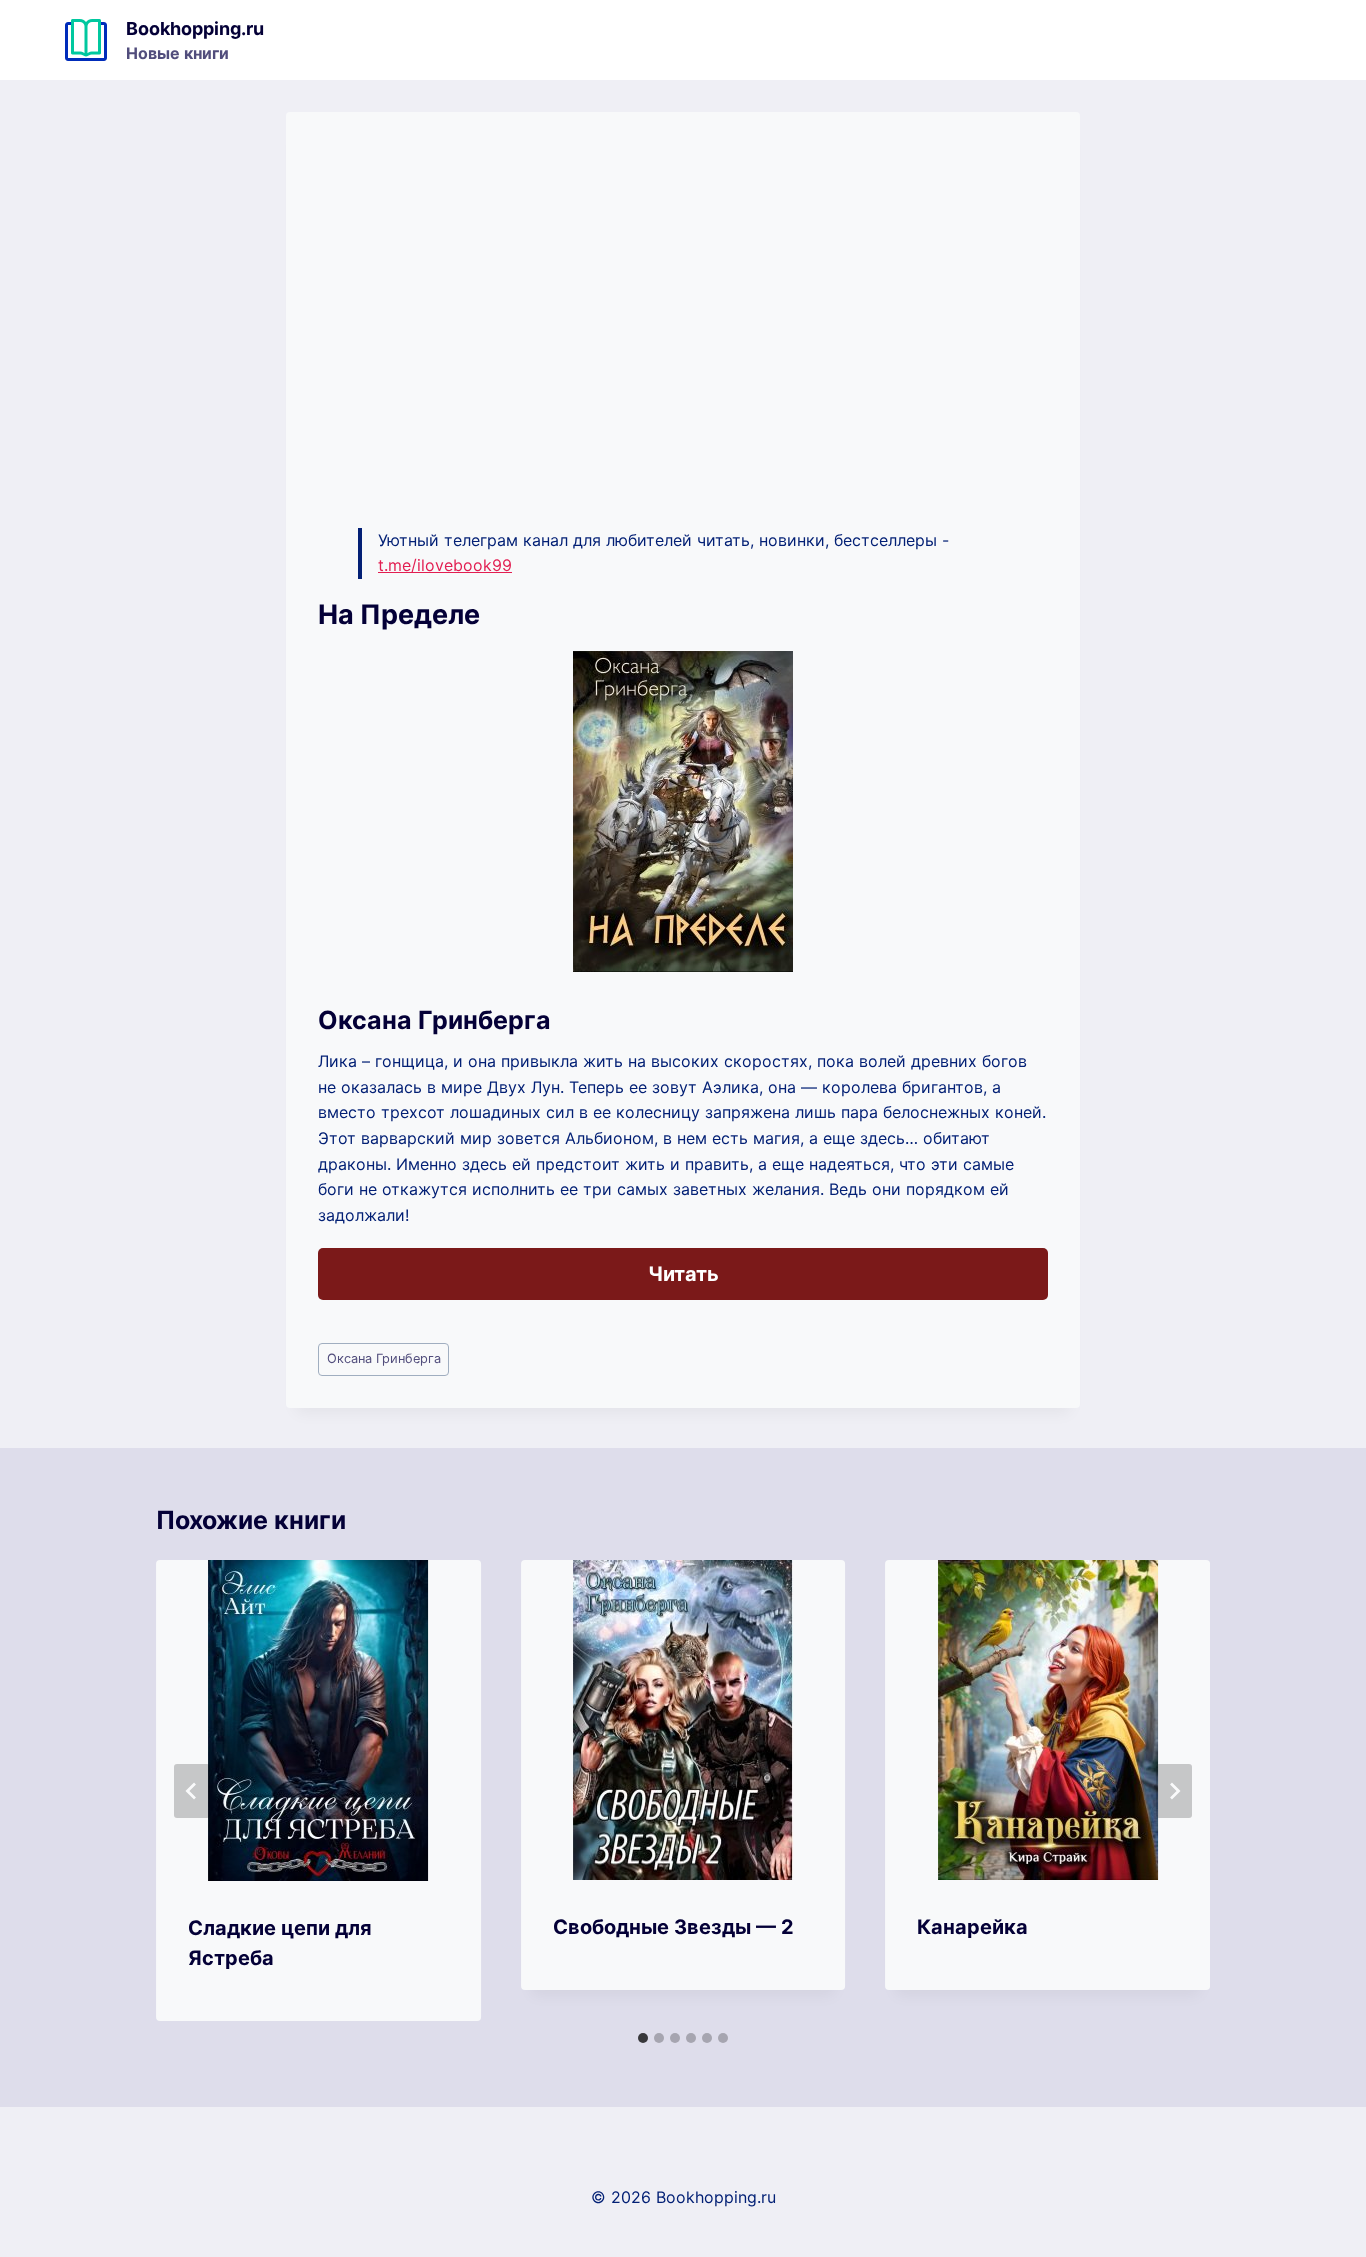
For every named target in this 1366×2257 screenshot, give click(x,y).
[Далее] (1174, 1791)
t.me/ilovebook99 (445, 565)
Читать (683, 1274)
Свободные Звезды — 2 (673, 1927)
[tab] (643, 2038)
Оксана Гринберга (384, 1358)
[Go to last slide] (192, 1791)
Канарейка (972, 1927)
